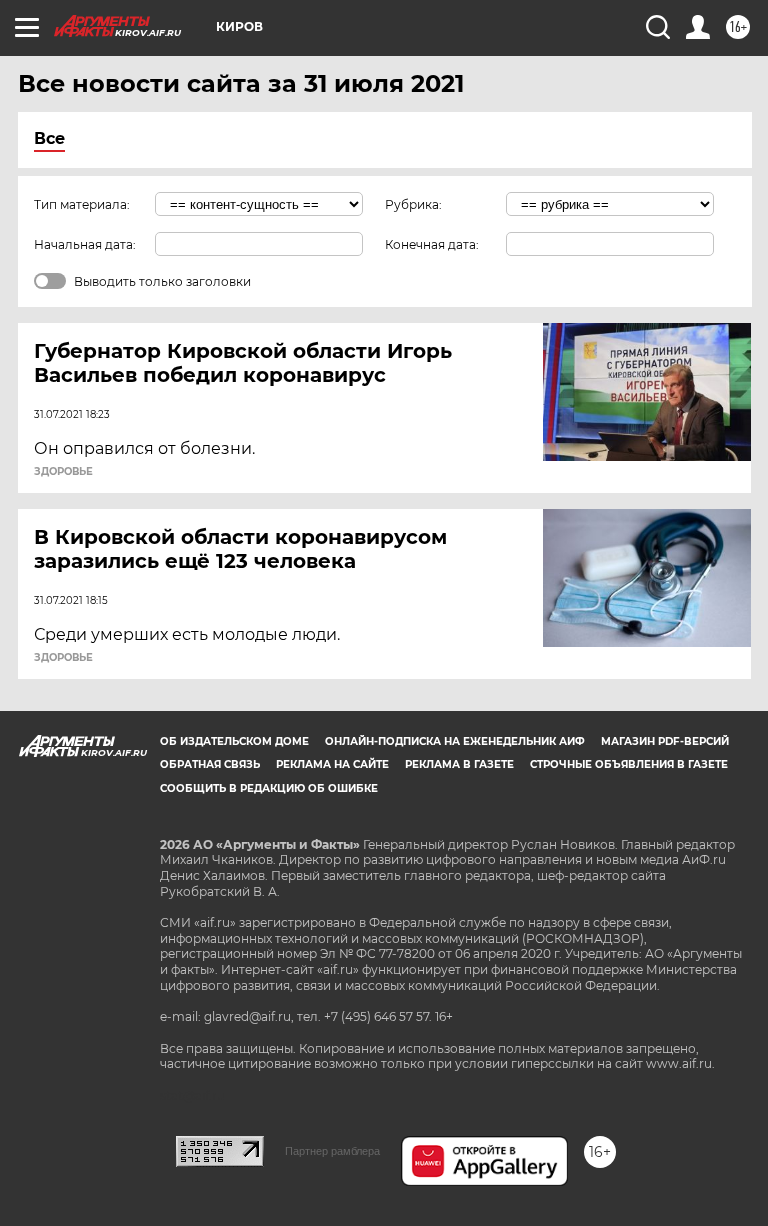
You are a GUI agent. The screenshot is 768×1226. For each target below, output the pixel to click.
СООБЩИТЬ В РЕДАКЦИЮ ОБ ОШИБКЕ (269, 788)
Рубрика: (413, 204)
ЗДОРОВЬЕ (63, 472)
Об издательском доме (234, 741)
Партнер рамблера (332, 1151)
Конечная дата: (432, 244)
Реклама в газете (459, 764)
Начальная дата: (85, 244)
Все (49, 138)
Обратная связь (210, 764)
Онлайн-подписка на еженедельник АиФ (455, 741)
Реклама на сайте (332, 764)
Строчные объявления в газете (629, 764)
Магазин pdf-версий (665, 741)
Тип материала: (82, 204)
